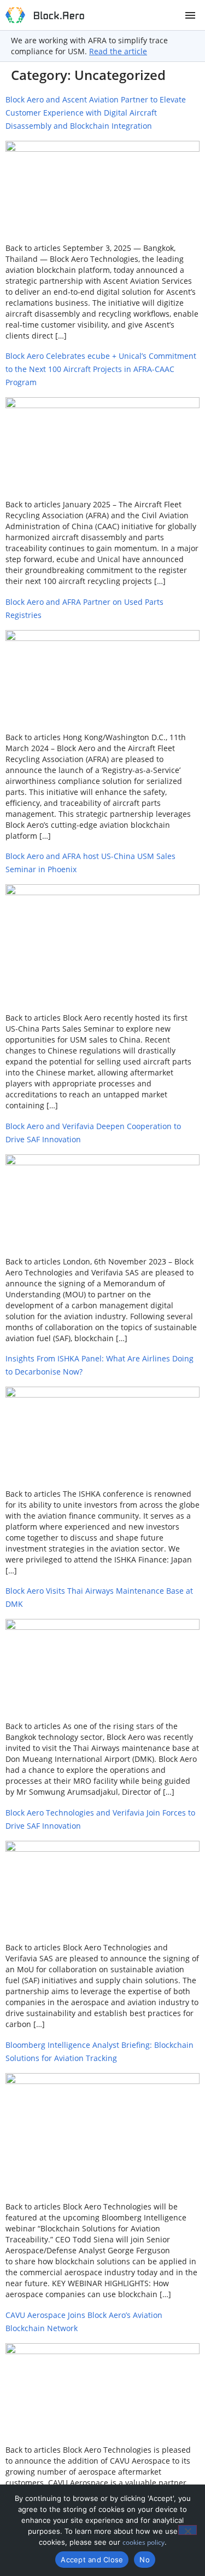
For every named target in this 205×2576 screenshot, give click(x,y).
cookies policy (143, 2542)
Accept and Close (92, 2560)
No (145, 2560)
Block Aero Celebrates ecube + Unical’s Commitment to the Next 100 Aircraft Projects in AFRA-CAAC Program (101, 369)
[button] (190, 15)
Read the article (118, 51)
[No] (188, 2530)
